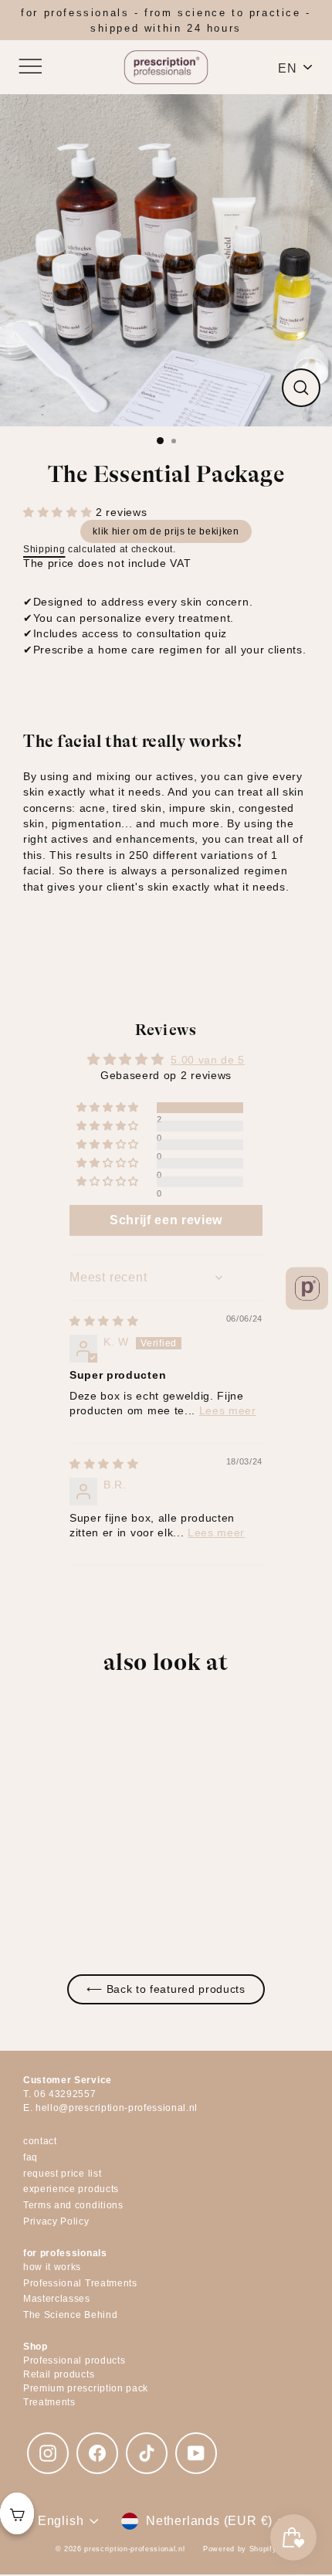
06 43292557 (65, 2094)
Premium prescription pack (86, 2388)
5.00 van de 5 (208, 1060)
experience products (71, 2189)
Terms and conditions (73, 2205)
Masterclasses (57, 2299)
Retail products (59, 2374)
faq (30, 2157)
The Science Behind (70, 2315)
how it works (52, 2267)
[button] (59, 512)
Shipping (44, 549)
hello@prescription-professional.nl (117, 2108)
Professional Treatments (80, 2283)
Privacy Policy (56, 2221)
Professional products (74, 2360)
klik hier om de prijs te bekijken (166, 531)
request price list (62, 2174)
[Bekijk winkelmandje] (17, 2513)
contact (40, 2141)
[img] (104, 1321)
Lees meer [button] (228, 1411)
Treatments (49, 2402)
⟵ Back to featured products (166, 1989)
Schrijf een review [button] (166, 1220)
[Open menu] (29, 67)
